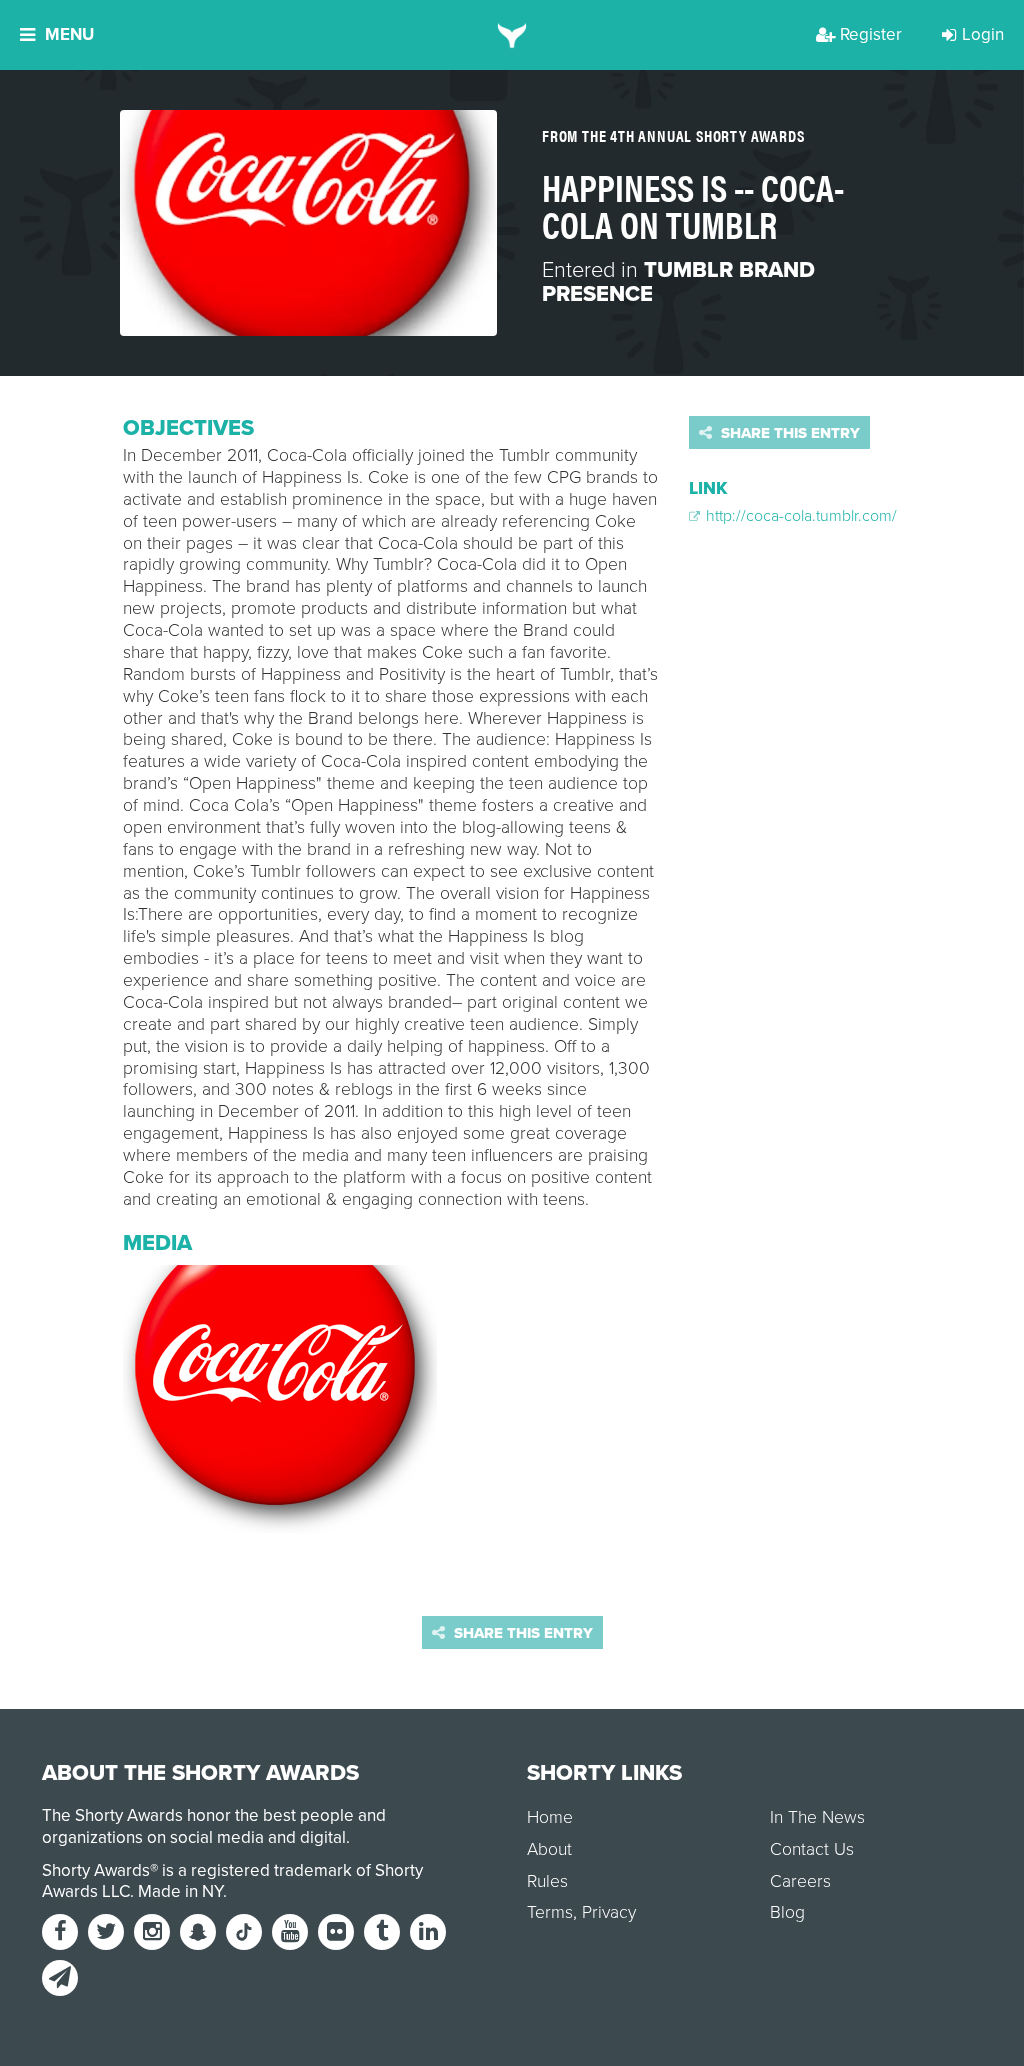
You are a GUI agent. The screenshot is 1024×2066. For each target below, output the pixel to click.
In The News (817, 1817)
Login (983, 34)
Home (550, 1817)
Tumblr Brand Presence (678, 282)
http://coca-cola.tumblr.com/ (799, 516)
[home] (512, 35)
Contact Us (812, 1849)
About (549, 1849)
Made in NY (180, 1891)
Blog (787, 1912)
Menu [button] (69, 34)
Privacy (609, 1912)
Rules (547, 1881)
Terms (550, 1912)
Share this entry (788, 433)
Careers (800, 1881)
